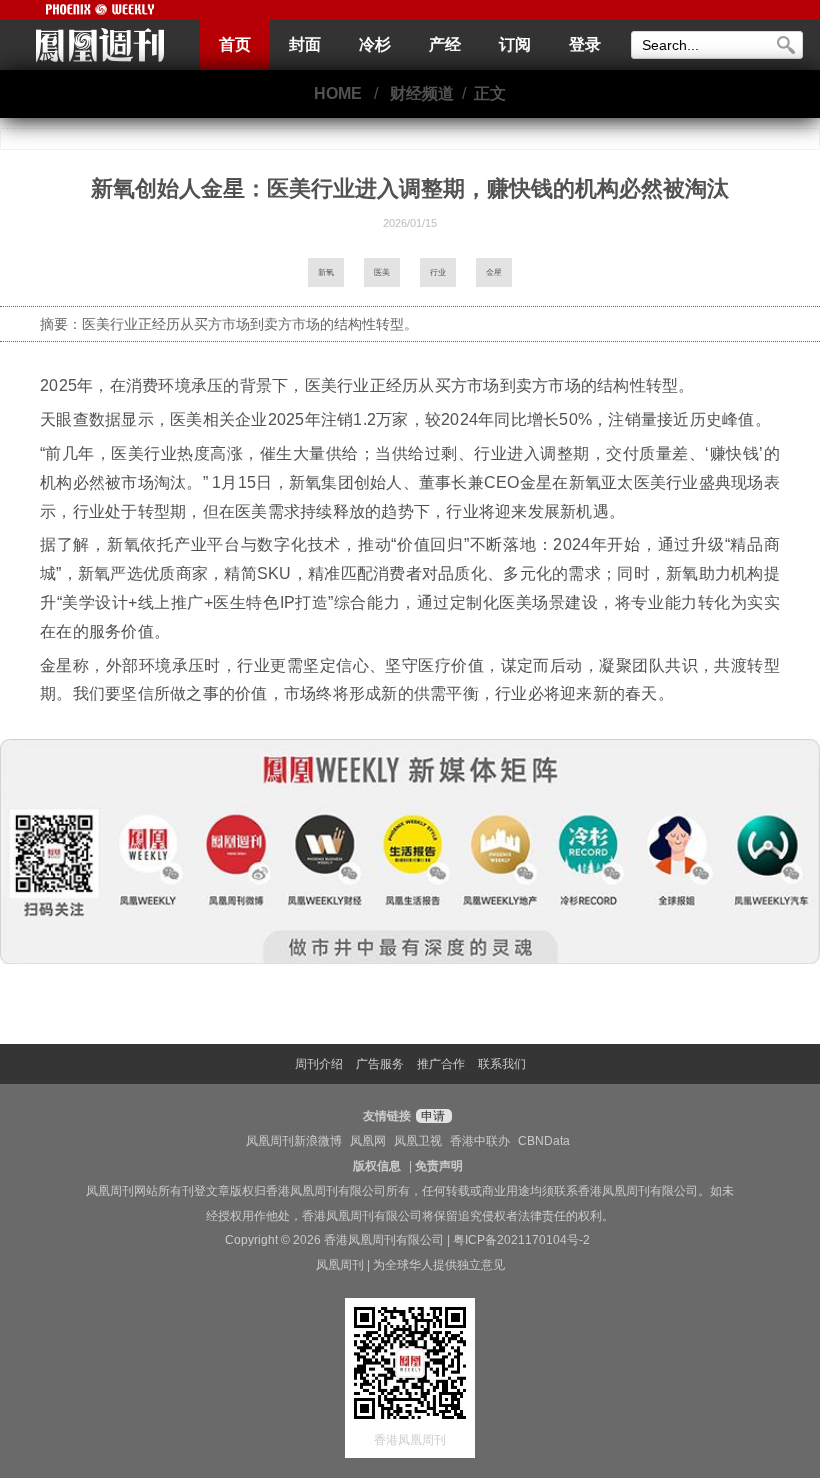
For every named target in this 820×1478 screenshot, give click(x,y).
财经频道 (422, 93)
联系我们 (502, 1064)
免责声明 (439, 1166)
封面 (305, 44)
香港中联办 (480, 1141)
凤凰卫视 (418, 1141)
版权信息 (377, 1166)
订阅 (515, 44)
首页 (235, 44)
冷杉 (375, 44)
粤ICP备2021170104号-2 (521, 1240)
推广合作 (441, 1064)
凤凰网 (368, 1141)
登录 (585, 44)
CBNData (544, 1141)
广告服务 (380, 1064)
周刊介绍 (319, 1064)
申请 (431, 1116)
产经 (445, 44)
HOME (338, 93)
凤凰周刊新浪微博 (294, 1141)
